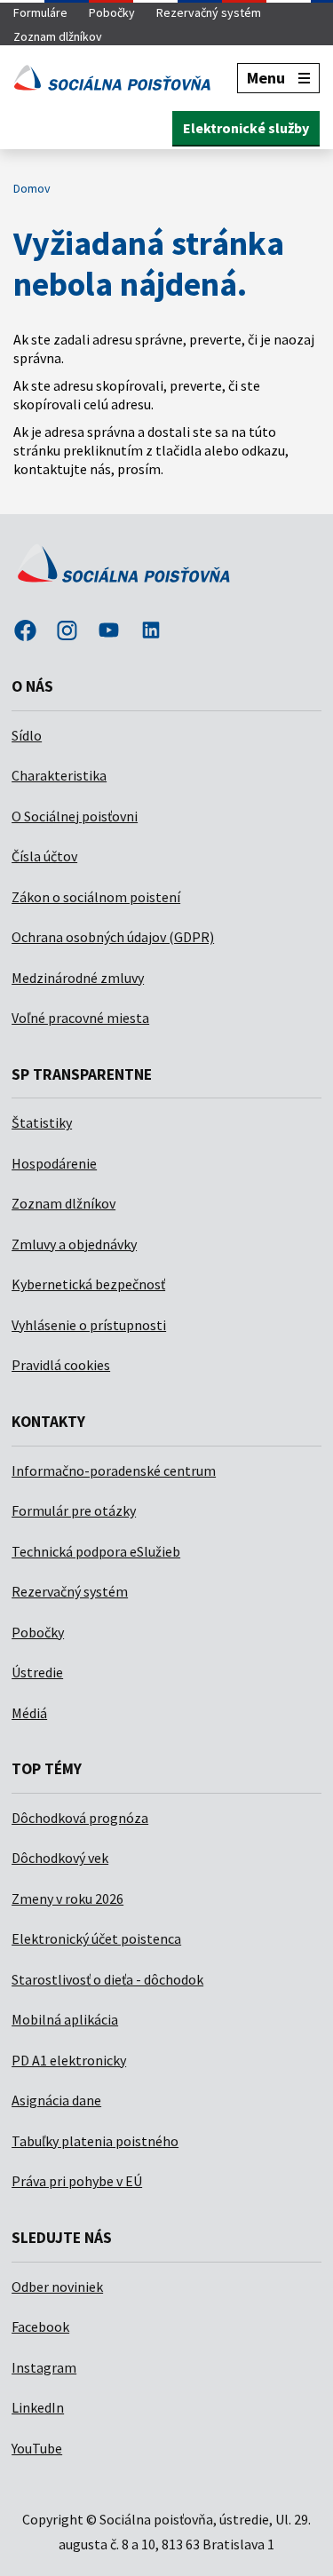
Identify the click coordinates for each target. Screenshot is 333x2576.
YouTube (37, 2448)
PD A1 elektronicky (69, 2060)
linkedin (151, 632)
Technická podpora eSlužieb (96, 1551)
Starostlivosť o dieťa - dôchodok (107, 1979)
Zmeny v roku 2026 (67, 1898)
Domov (32, 188)
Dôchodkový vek (60, 1858)
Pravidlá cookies (61, 1365)
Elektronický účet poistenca (96, 1938)
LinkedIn (38, 2407)
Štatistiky (42, 1122)
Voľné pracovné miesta (80, 1018)
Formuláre (40, 12)
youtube (109, 632)
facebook (25, 632)
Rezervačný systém (209, 12)
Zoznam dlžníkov (58, 36)
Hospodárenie (54, 1163)
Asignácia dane (56, 2100)
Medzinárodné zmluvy (78, 978)
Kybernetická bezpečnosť (88, 1284)
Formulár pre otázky (74, 1510)
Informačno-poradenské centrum (114, 1470)
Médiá (29, 1713)
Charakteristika (59, 775)
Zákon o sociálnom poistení (96, 897)
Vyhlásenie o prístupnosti (89, 1325)
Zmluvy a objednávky (74, 1244)
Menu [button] (266, 78)
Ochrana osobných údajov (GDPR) (113, 937)
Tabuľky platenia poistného (95, 2141)
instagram (67, 632)
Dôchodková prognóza (80, 1818)
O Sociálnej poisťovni (75, 816)
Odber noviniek (57, 2287)
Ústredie (37, 1672)
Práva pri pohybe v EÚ (77, 2181)
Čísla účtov (44, 856)
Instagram (44, 2367)
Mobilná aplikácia (65, 2019)
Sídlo (27, 735)
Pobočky (112, 12)
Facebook (40, 2326)
